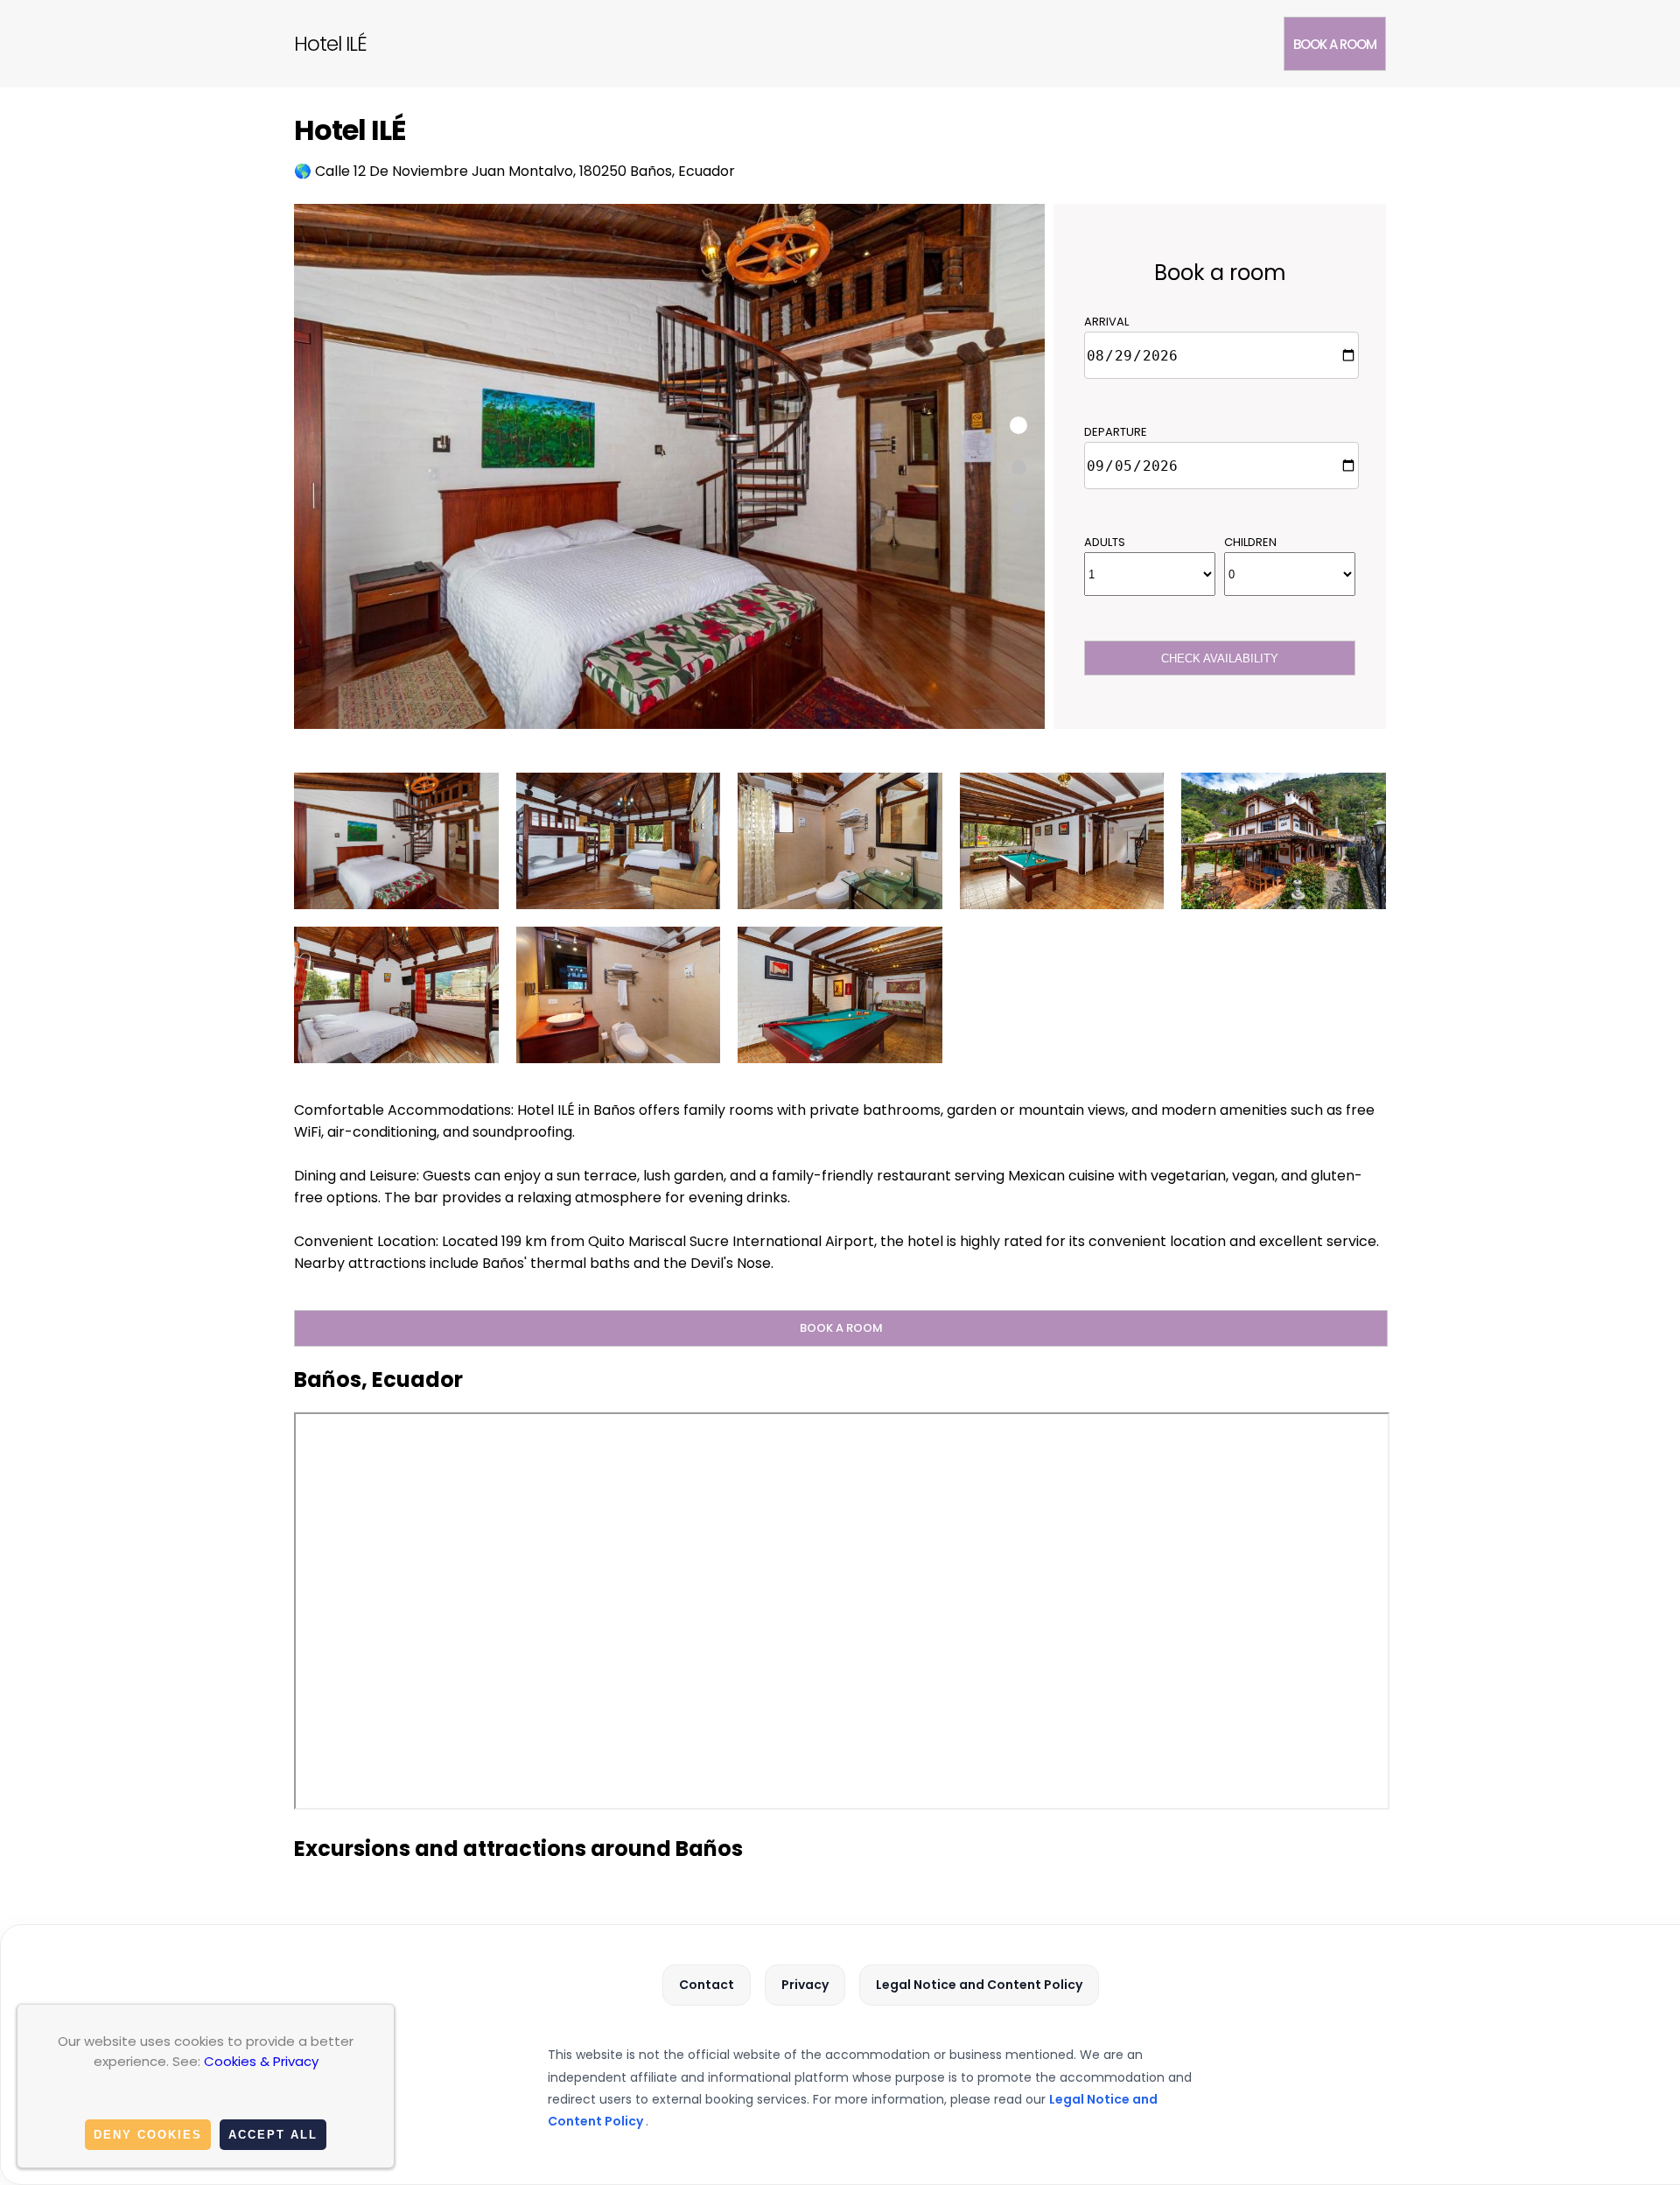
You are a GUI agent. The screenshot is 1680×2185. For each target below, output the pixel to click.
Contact (707, 1985)
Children (1250, 542)
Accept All (273, 2135)
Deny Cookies (148, 2135)
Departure (1116, 432)
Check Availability (1220, 658)
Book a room (1335, 44)
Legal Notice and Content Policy (979, 1985)
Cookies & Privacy (261, 2061)
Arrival (1106, 322)
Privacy (805, 1985)
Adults (1105, 542)
